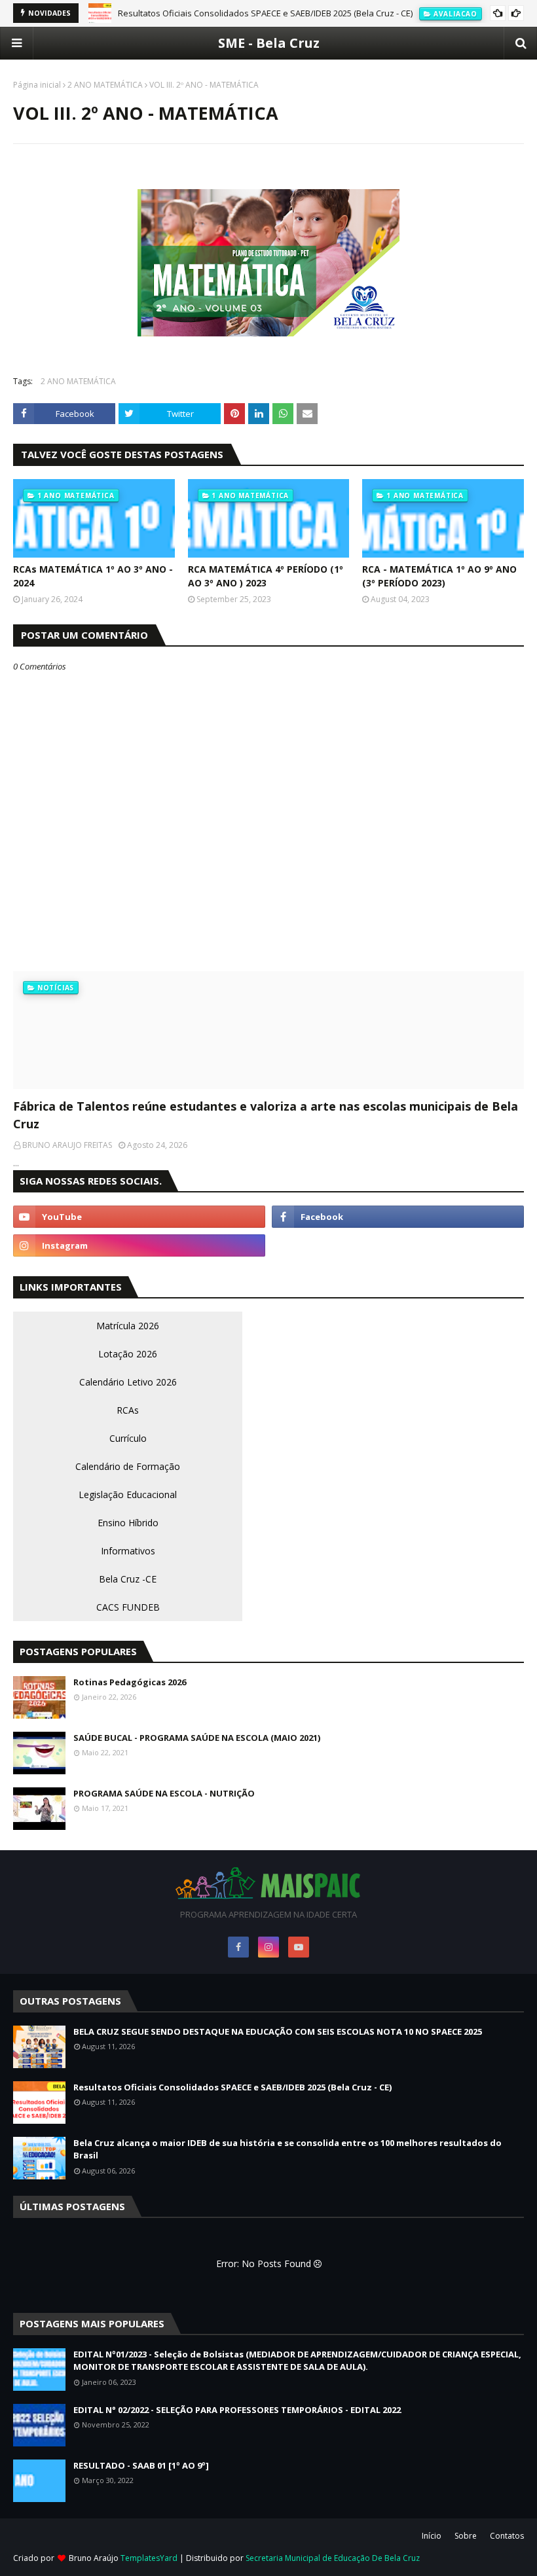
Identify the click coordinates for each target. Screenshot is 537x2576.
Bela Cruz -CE (128, 1579)
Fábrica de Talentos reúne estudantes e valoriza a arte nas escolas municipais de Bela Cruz (266, 1115)
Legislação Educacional (128, 1494)
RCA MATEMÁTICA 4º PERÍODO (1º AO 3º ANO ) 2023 (266, 576)
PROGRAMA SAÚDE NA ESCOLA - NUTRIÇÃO (164, 1793)
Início (432, 2536)
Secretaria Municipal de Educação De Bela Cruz (333, 2558)
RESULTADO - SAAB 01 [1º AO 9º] (141, 2465)
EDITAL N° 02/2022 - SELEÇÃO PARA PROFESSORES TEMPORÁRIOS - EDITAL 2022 (237, 2410)
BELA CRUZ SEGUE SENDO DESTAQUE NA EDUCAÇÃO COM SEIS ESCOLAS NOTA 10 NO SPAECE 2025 (278, 2031)
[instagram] (139, 1245)
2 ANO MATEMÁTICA (105, 85)
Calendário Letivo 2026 (128, 1382)
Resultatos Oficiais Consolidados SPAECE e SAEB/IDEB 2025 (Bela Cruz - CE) (265, 13)
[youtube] (139, 1217)
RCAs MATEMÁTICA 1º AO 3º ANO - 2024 (93, 576)
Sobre (466, 2536)
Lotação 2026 (128, 1354)
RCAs (128, 1410)
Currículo (128, 1438)
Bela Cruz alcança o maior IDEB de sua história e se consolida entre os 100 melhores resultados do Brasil (287, 2149)
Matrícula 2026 (128, 1326)
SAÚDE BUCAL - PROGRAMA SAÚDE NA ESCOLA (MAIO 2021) (197, 1738)
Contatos (507, 2536)
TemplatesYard (149, 2558)
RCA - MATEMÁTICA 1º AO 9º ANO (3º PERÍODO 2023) (439, 576)
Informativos (128, 1551)
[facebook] (398, 1217)
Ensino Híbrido (128, 1523)
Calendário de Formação (128, 1466)
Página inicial (37, 85)
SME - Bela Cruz (269, 43)
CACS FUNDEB (128, 1607)
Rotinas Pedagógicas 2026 (130, 1682)
